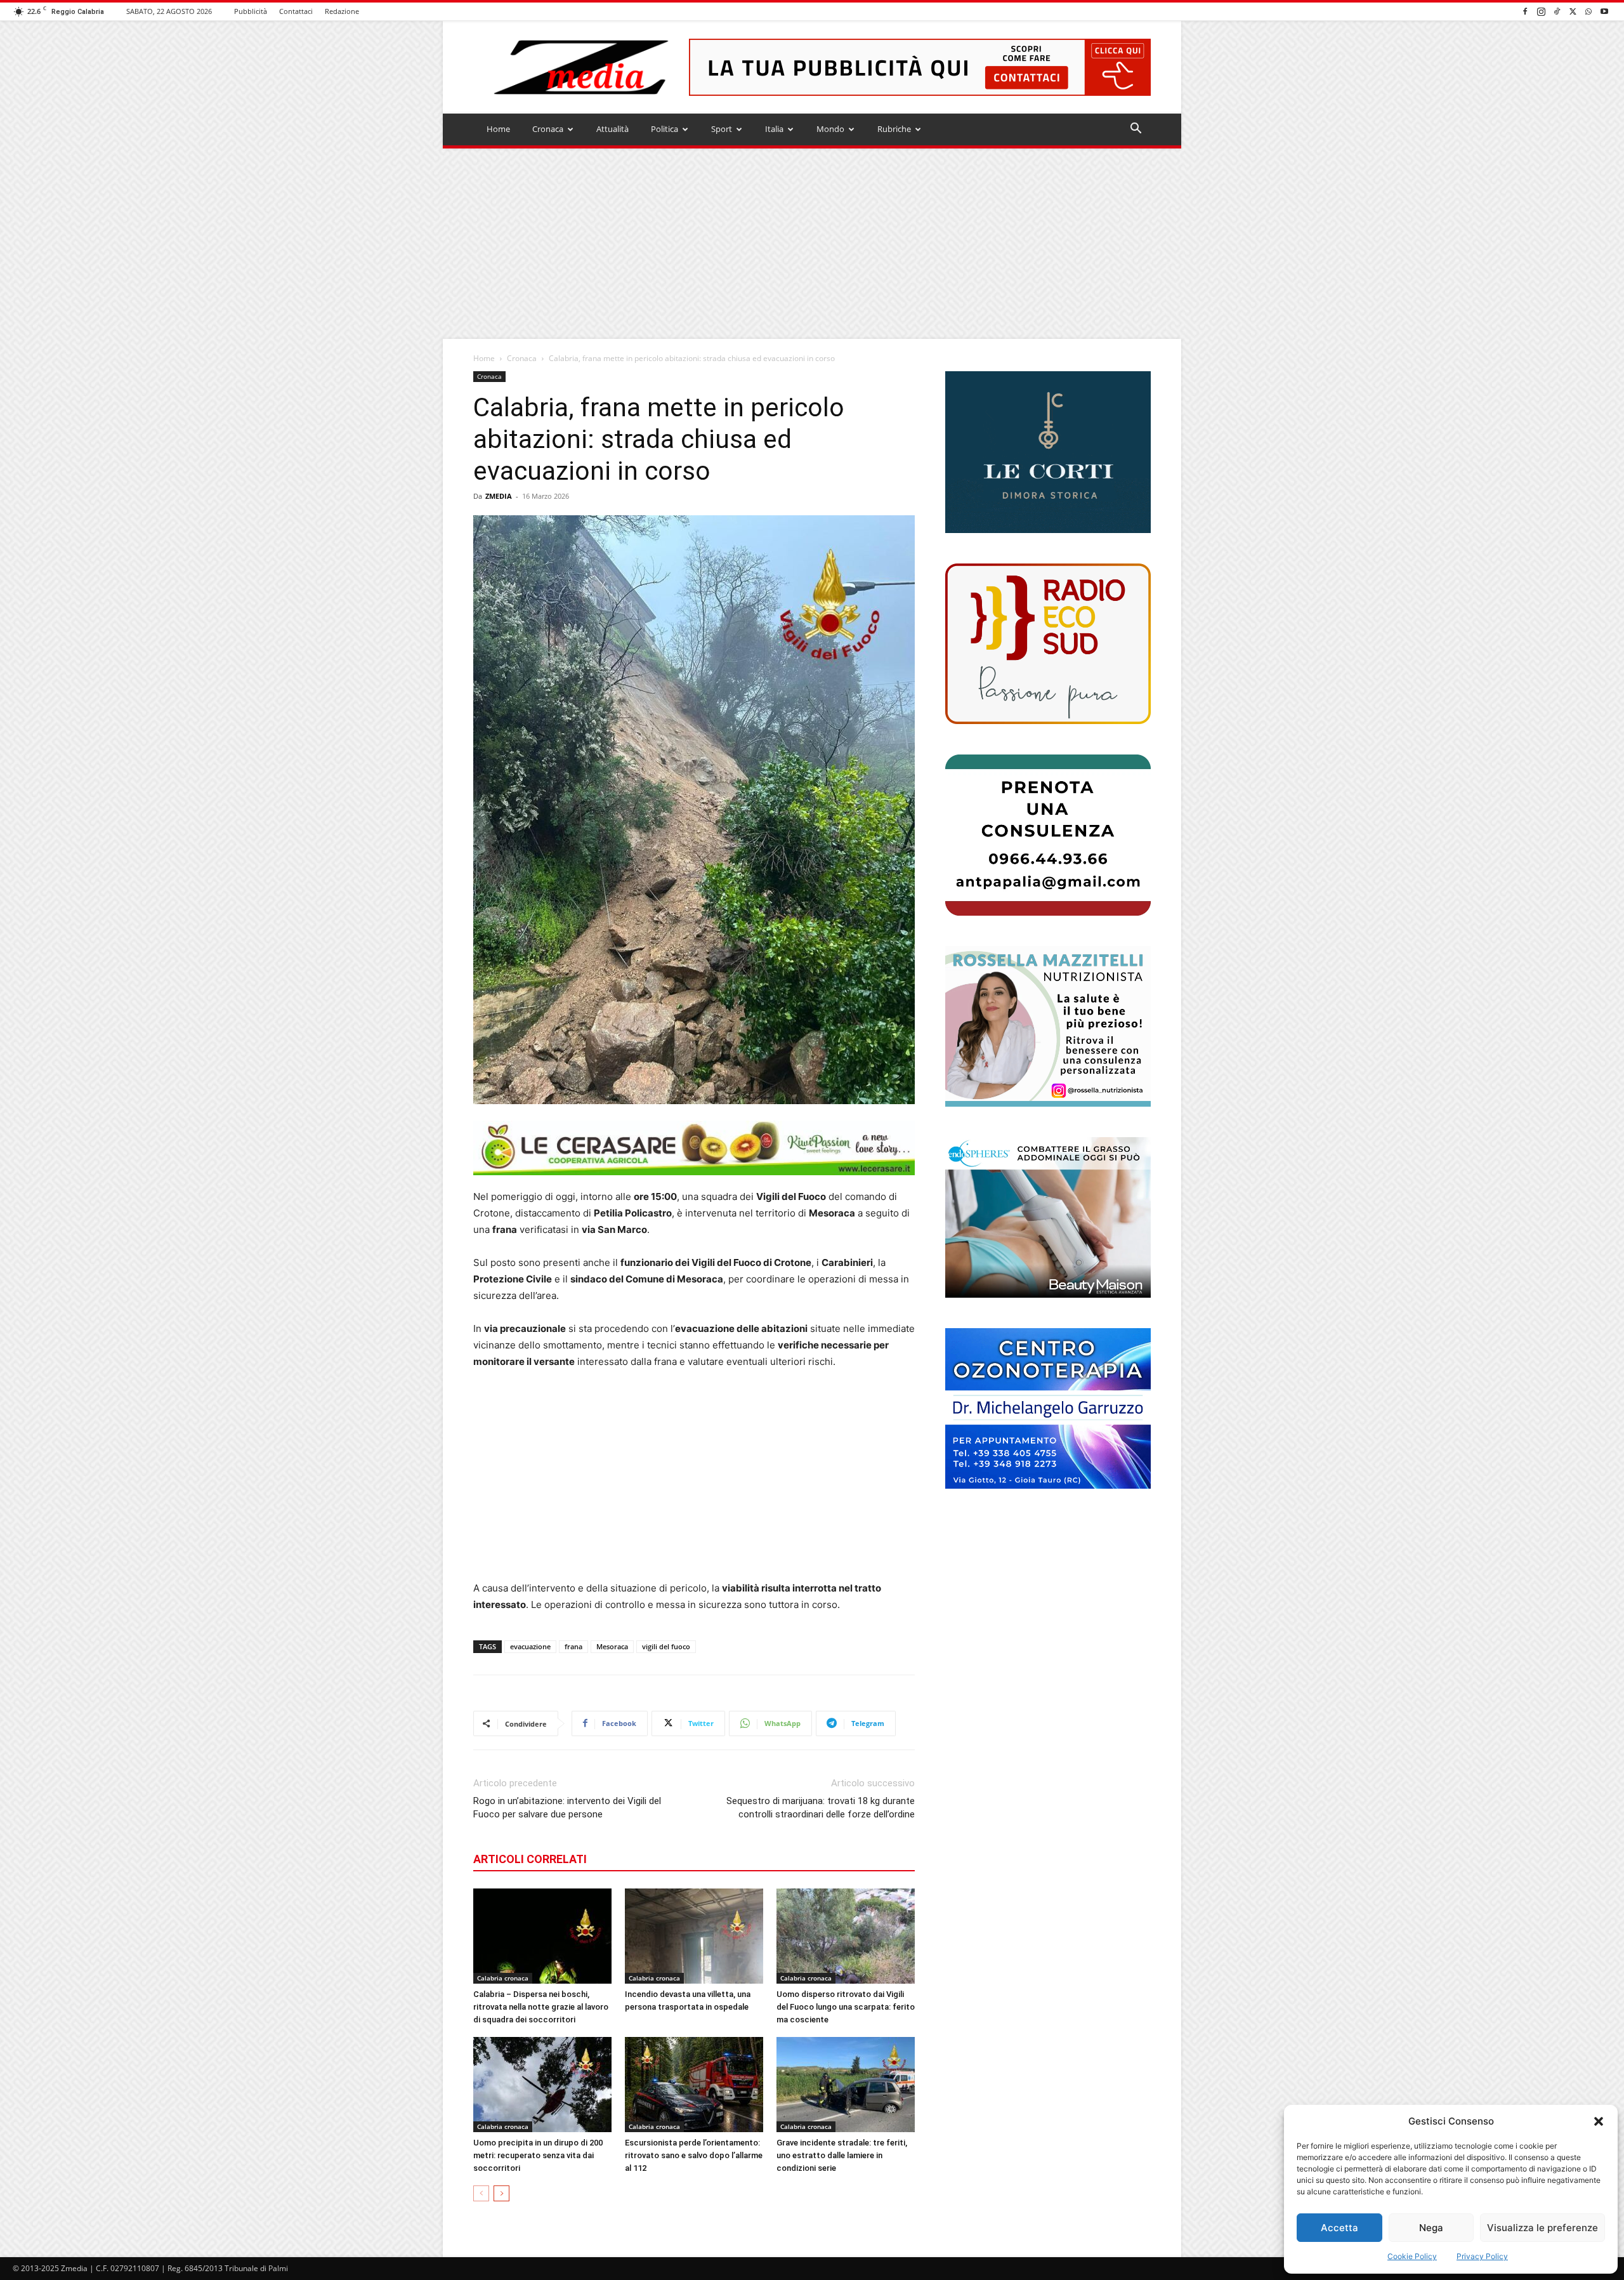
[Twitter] (1573, 11)
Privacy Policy (1482, 2256)
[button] (1599, 2121)
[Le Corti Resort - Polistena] (1048, 452)
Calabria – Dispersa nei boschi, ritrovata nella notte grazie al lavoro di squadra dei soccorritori (541, 2007)
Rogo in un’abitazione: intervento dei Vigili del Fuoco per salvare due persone (567, 1808)
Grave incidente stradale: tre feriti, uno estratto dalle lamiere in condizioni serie (842, 2155)
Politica (665, 129)
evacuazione (530, 1646)
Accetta (1339, 2228)
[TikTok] (1557, 11)
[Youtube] (1604, 11)
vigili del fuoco (666, 1646)
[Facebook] (1525, 11)
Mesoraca (612, 1646)
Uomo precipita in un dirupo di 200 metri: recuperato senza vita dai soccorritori (538, 2155)
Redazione (342, 11)
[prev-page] (481, 2193)
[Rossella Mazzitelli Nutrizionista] (1048, 1026)
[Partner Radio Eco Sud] (1048, 644)
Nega (1431, 2228)
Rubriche (894, 129)
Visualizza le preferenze (1542, 2228)
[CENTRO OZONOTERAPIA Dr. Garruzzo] (1048, 1408)
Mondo (830, 129)
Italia (774, 129)
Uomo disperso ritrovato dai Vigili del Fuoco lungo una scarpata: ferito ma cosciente (846, 2007)
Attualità (612, 129)
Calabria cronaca (503, 1978)
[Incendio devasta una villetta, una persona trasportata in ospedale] (694, 1936)
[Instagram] (1541, 11)
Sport (722, 129)
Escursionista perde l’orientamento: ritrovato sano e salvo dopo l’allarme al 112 (694, 2155)
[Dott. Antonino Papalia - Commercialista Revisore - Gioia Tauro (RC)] (1048, 835)
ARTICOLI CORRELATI (530, 1859)
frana (573, 1646)
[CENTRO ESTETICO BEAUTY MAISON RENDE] (1048, 1217)
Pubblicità (251, 11)
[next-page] (501, 2193)
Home (498, 129)
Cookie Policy (1412, 2256)
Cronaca (548, 129)
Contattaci (296, 11)
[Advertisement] (812, 244)
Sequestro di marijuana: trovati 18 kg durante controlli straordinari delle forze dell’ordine (821, 1808)
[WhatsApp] (1588, 11)
